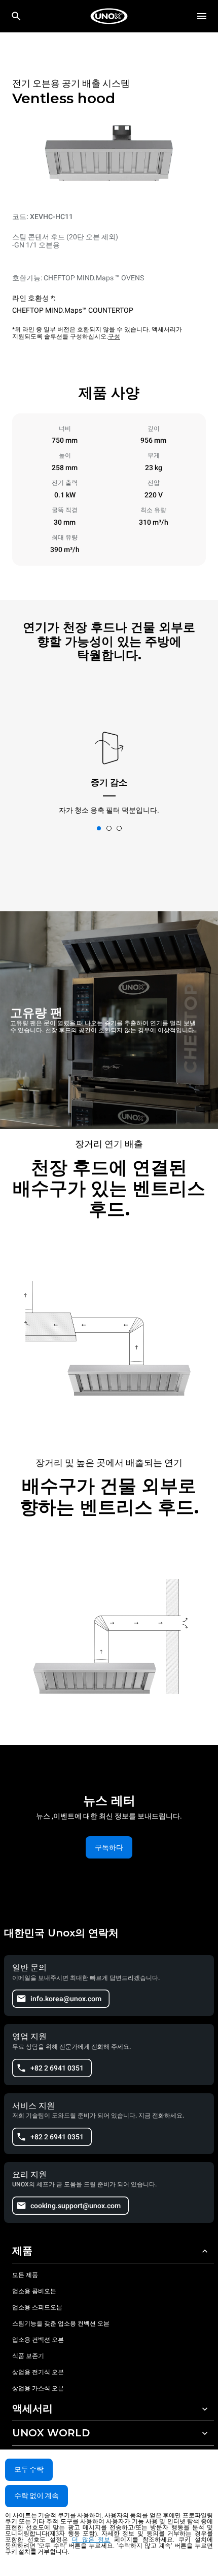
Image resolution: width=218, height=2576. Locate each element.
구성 (114, 336)
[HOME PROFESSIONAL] (109, 16)
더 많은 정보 (91, 2540)
